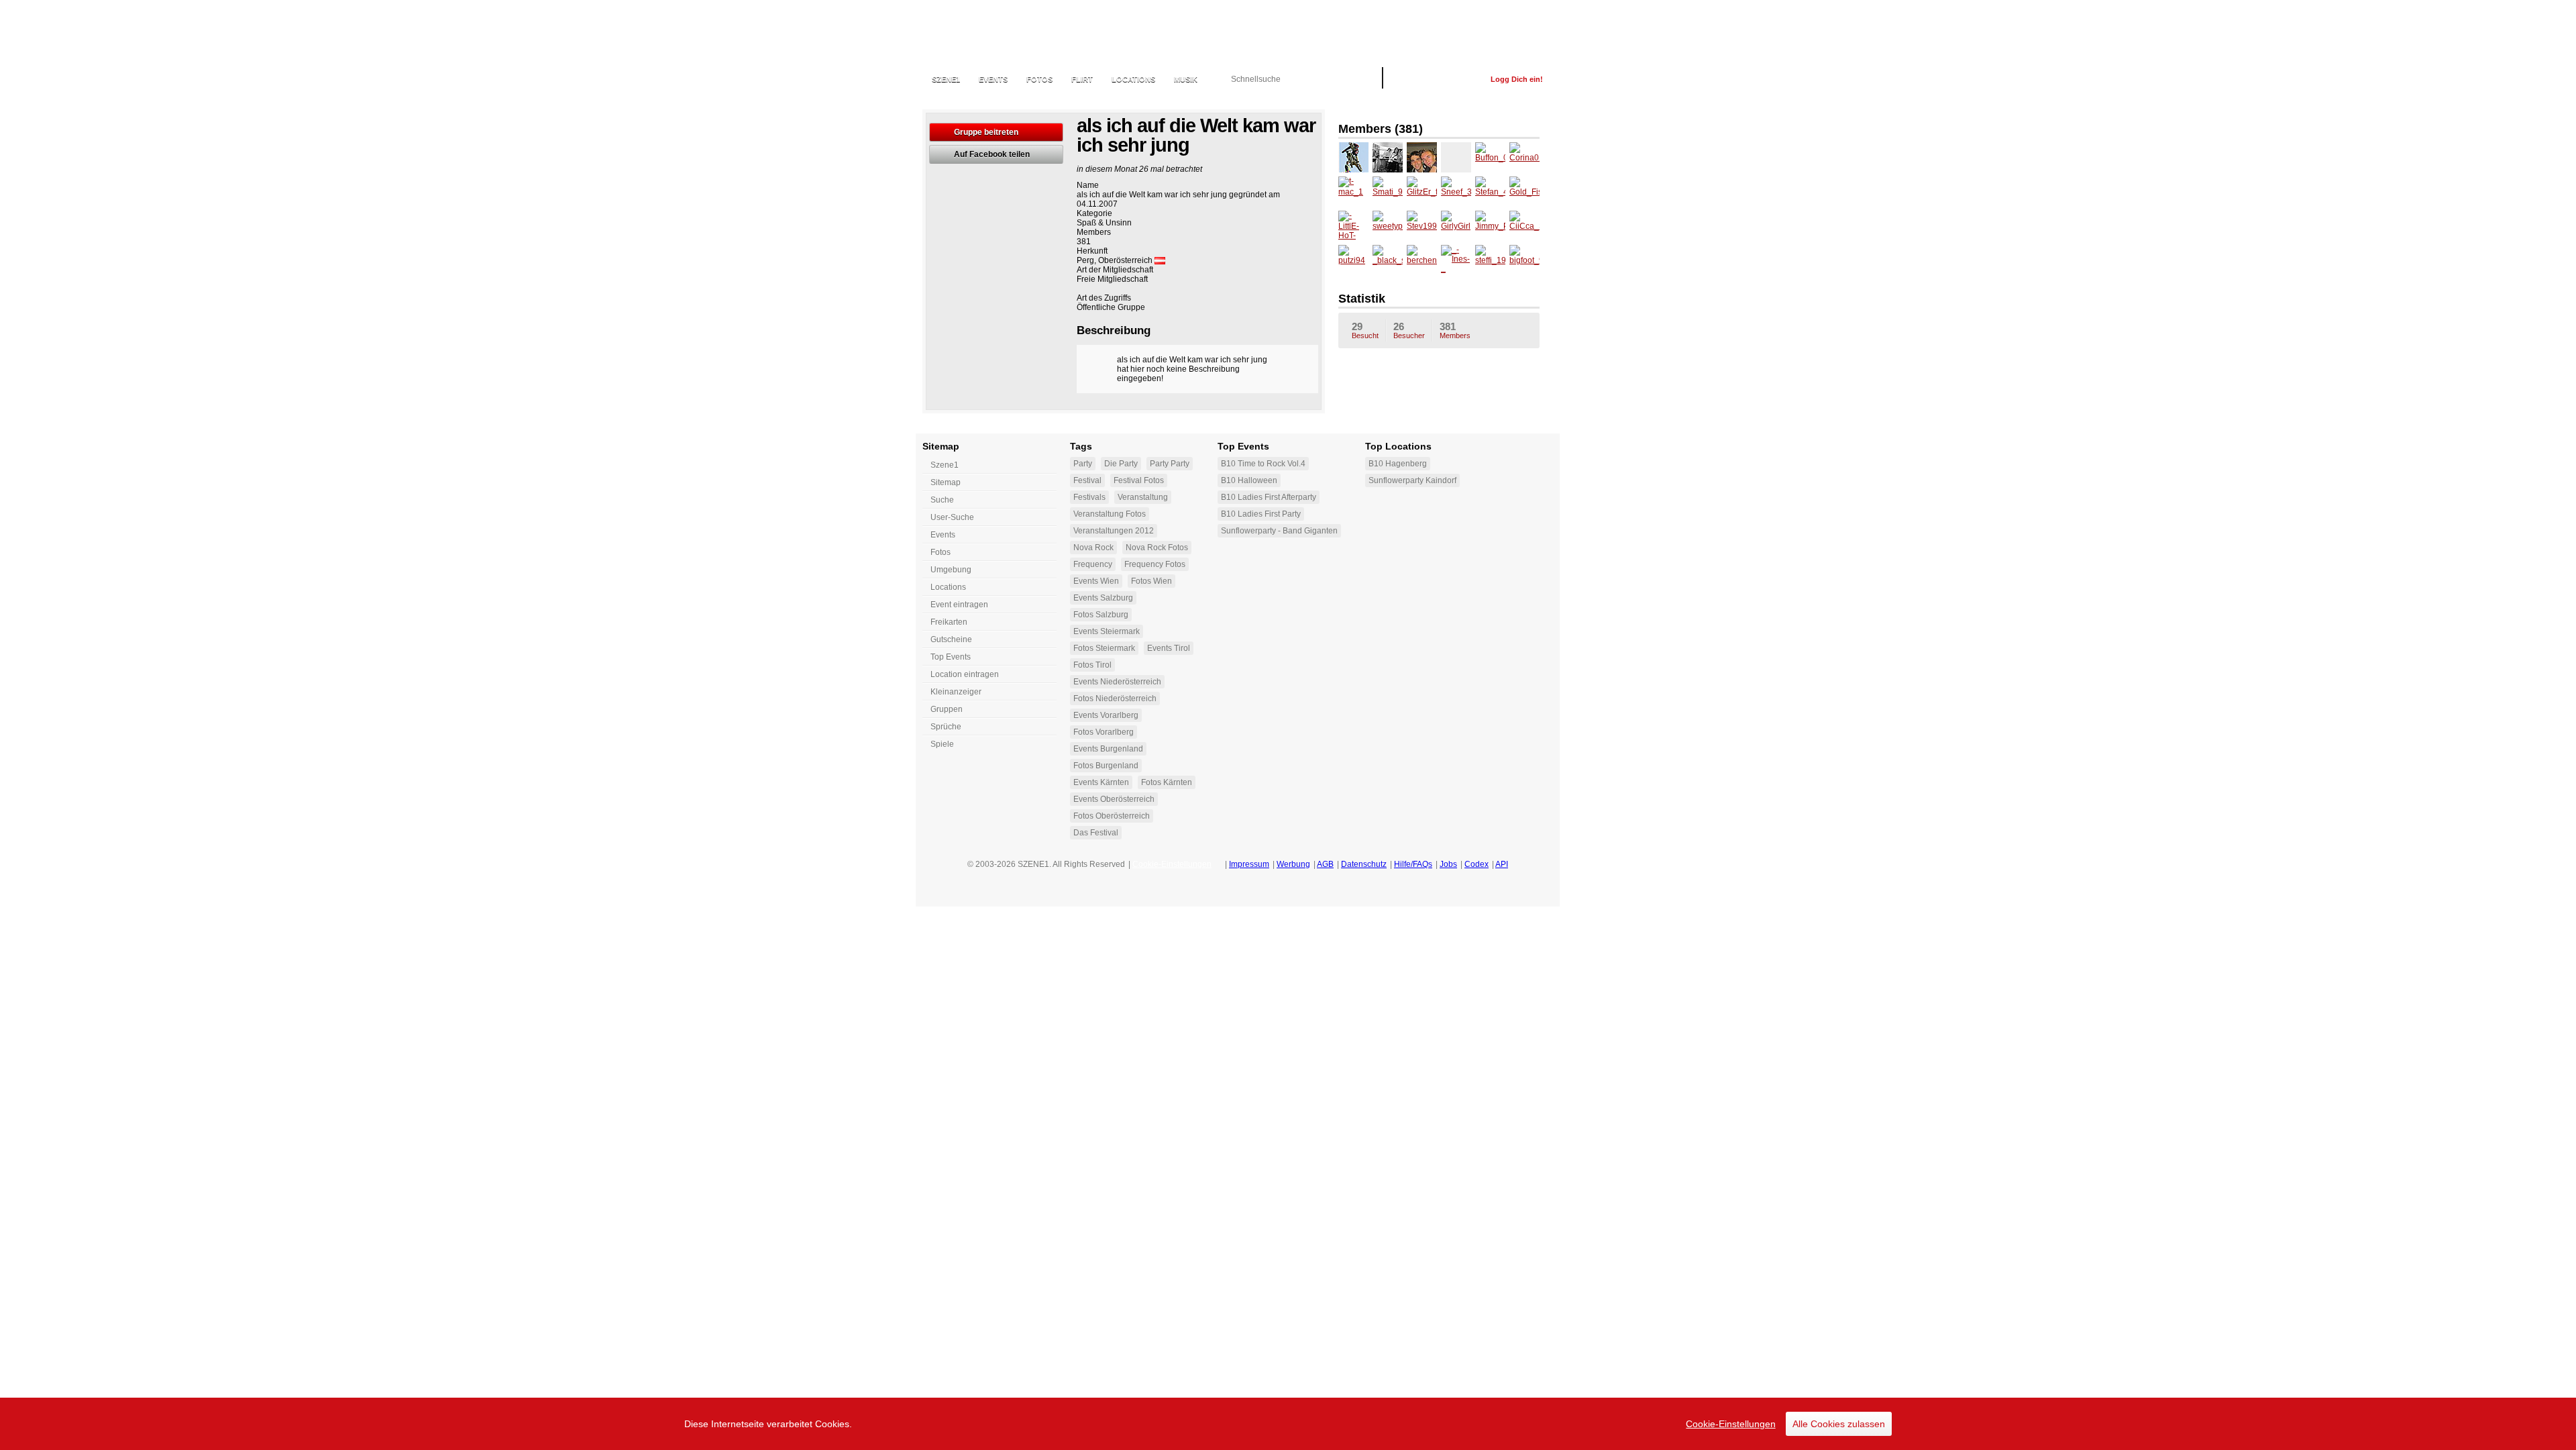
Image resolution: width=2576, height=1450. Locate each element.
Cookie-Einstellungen (1731, 1424)
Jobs (1448, 864)
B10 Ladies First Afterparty (1269, 497)
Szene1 (945, 465)
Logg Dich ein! (1517, 79)
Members (1455, 330)
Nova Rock (1093, 548)
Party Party (1170, 464)
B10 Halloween (1249, 480)
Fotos (1039, 79)
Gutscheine (951, 639)
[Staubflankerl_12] (1456, 157)
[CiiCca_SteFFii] (1524, 226)
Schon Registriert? (1437, 79)
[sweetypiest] (1388, 226)
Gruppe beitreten (986, 132)
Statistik (1362, 299)
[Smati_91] (1388, 192)
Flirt (1082, 79)
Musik (1186, 79)
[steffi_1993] (1490, 260)
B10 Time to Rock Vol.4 (1263, 464)
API (1502, 864)
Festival (1087, 480)
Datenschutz (1364, 864)
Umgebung (951, 570)
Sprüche (946, 727)
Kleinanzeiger (956, 692)
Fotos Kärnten (1167, 782)
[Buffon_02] (1490, 157)
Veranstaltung (1143, 497)
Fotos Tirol (1092, 665)
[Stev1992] (1422, 226)
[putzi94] (1353, 260)
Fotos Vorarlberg (1104, 732)
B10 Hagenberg (1398, 464)
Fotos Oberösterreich (1112, 816)
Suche (942, 500)
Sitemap (946, 482)
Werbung (1293, 864)
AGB (1325, 864)
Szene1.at (995, 37)
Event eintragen (959, 605)
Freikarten (949, 622)
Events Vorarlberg (1106, 715)
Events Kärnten (1101, 782)
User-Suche (952, 517)
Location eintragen (965, 674)
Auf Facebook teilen (992, 154)
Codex (1477, 864)
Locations (1133, 79)
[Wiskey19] (1388, 157)
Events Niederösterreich (1117, 682)
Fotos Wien (1151, 581)
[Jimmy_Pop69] (1490, 226)
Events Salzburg (1103, 598)
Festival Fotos (1139, 480)
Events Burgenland (1108, 749)
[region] (1288, 1424)
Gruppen (947, 709)
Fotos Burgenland (1106, 766)
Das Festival (1096, 833)
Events (993, 79)
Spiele (942, 744)
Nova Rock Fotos (1157, 548)
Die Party (1121, 464)
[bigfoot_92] (1524, 260)
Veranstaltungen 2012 (1114, 531)
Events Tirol (1169, 648)
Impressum (1249, 864)
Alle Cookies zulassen (1839, 1424)
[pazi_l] (1422, 157)
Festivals (1089, 497)
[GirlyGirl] (1456, 226)
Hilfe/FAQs (1413, 864)
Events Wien (1096, 581)
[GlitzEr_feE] (1422, 192)
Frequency (1093, 564)
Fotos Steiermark (1104, 648)
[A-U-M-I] (1353, 157)
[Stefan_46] (1490, 192)
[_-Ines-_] (1456, 260)
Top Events (951, 657)
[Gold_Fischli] (1524, 192)
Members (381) (1381, 129)
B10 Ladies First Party (1261, 514)
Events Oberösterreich (1114, 799)
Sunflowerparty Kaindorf (1412, 480)
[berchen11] (1422, 260)
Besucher (1409, 330)
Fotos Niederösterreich (1115, 698)
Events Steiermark (1107, 631)
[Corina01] (1524, 157)
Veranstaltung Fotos (1110, 514)
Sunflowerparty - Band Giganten (1279, 531)
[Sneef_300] (1456, 192)
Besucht (1365, 330)
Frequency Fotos (1155, 564)
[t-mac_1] (1353, 192)
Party (1083, 464)
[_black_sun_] (1388, 260)
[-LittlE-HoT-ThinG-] (1353, 226)
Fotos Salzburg (1101, 615)
